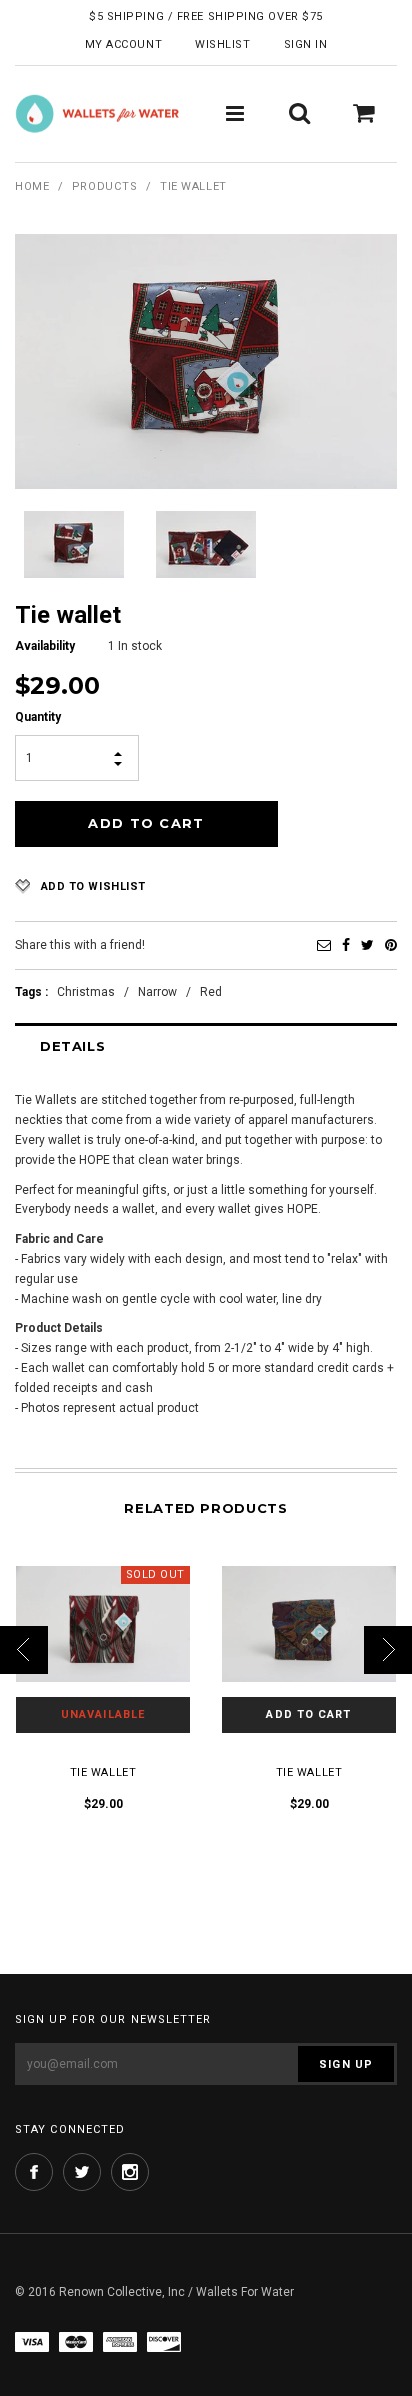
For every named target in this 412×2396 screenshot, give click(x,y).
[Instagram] (130, 2172)
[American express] (120, 2341)
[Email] (324, 945)
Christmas (86, 992)
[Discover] (164, 2341)
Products (104, 186)
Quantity (38, 717)
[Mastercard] (76, 2341)
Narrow (157, 992)
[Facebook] (346, 945)
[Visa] (32, 2341)
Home (32, 186)
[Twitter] (367, 945)
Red (211, 992)
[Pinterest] (391, 945)
